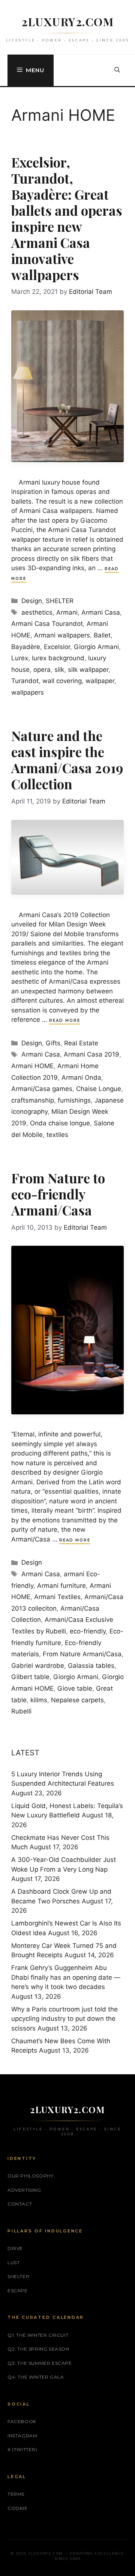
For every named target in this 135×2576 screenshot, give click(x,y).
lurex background (58, 658)
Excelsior (57, 647)
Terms (16, 2494)
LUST (13, 2263)
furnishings (74, 1100)
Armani (67, 612)
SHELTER (60, 601)
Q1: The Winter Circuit (38, 2335)
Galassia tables (91, 1666)
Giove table (75, 1688)
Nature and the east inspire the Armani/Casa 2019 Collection (67, 760)
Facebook (22, 2421)
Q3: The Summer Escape (40, 2363)
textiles (57, 1135)
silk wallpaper (88, 670)
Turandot (25, 681)
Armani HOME (32, 1066)
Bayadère (26, 647)
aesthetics (37, 612)
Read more (65, 1020)
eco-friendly (88, 1631)
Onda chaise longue (60, 1123)
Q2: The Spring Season (38, 2349)
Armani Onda (81, 1078)
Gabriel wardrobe (38, 1666)
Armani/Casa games (42, 1089)
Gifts (53, 1043)
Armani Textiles (57, 1597)
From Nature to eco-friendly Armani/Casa (58, 1194)
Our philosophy (30, 2176)
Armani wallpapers (62, 635)
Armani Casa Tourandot (47, 624)
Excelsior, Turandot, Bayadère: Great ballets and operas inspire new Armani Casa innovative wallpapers (67, 218)
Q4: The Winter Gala (36, 2377)
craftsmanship (33, 1100)
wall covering (62, 681)
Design (32, 601)
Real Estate (81, 1043)
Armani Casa (101, 612)
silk (59, 670)
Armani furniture (61, 1586)
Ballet (102, 635)
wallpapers (28, 692)
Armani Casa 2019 (91, 1054)
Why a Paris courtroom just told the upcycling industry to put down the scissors (64, 2019)
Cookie (18, 2508)
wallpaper (100, 681)
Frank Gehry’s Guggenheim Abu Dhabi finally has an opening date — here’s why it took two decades (66, 1977)
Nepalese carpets (77, 1700)
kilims (39, 1700)
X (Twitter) (22, 2449)
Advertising (24, 2190)
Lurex (20, 658)
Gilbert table (30, 1677)
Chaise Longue (99, 1089)
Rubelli (21, 1711)
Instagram (22, 2436)
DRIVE (15, 2248)
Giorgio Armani (96, 647)
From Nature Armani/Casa (82, 1654)
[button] (117, 70)
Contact (20, 2204)
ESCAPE (18, 2291)
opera (42, 670)
